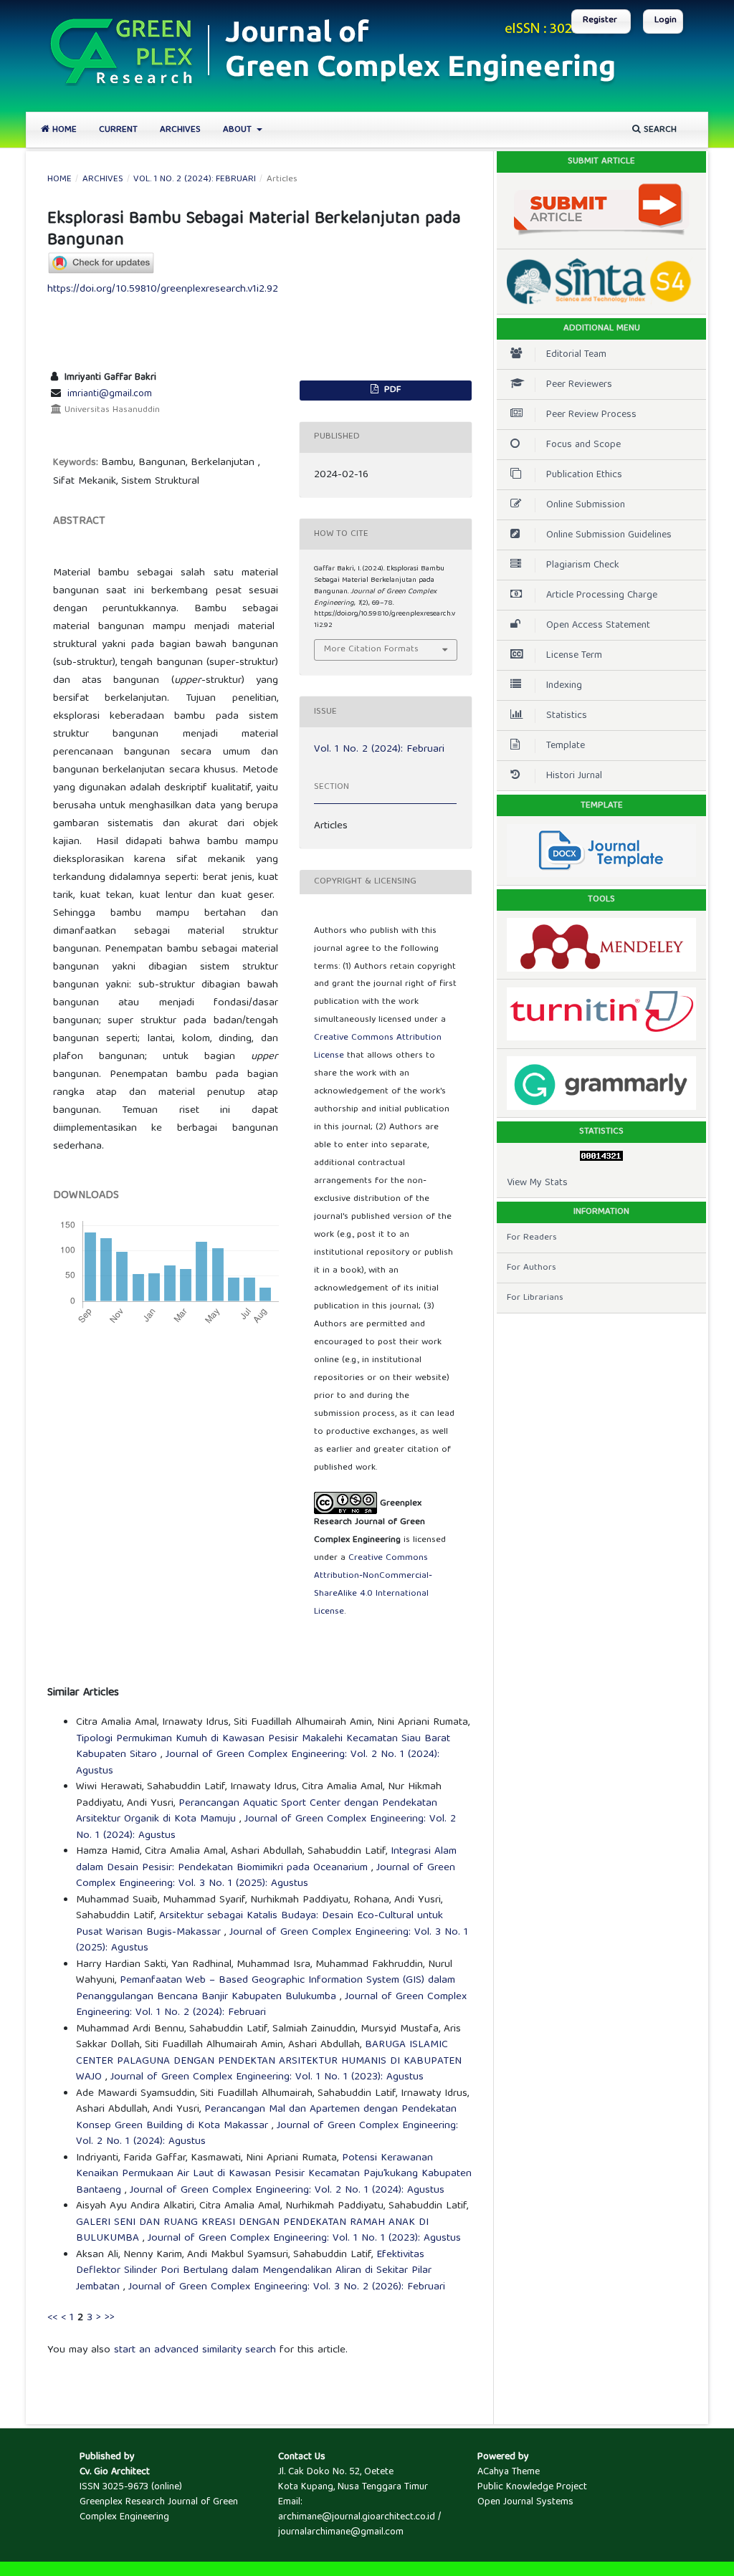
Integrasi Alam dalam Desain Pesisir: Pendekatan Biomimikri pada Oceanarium (266, 1860)
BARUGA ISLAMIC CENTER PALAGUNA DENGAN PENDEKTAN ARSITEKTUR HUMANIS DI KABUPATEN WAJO (269, 2061)
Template (566, 746)
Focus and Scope (583, 445)
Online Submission (586, 505)
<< (52, 2318)
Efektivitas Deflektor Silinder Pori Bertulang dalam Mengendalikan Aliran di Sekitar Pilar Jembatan (254, 2271)
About (239, 130)
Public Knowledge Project (532, 2487)
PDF (391, 390)
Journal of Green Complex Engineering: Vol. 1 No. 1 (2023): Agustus (267, 2077)
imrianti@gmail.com (110, 394)
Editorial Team (576, 355)
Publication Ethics (584, 475)
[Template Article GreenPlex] (601, 850)
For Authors (532, 1268)
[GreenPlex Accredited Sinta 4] (601, 282)
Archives (180, 130)
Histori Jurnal (574, 776)
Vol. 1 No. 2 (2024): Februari (195, 180)
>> (110, 2318)
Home (63, 130)
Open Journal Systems (525, 2502)
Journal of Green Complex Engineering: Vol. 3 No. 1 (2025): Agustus (266, 1876)
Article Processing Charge (602, 595)
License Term (574, 656)
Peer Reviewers (579, 385)
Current (118, 130)
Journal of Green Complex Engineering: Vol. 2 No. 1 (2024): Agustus (258, 1763)
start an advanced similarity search (195, 2350)
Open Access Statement (598, 626)
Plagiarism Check (583, 565)
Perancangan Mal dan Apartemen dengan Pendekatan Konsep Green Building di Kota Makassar (266, 2118)
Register (600, 20)
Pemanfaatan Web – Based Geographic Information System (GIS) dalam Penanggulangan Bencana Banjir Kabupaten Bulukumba (266, 1989)
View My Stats (537, 1183)
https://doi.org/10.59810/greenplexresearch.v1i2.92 (163, 289)
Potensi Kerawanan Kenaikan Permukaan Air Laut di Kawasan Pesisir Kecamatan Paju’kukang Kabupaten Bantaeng (274, 2174)
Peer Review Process (591, 415)
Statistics (567, 716)
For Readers (532, 1238)
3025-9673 (125, 2487)
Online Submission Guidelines (609, 535)
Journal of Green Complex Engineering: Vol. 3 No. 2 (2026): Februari (287, 2287)
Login (666, 20)
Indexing (564, 686)
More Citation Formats (371, 650)
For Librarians (535, 1298)
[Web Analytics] (601, 1155)
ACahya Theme (509, 2472)
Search (659, 130)
